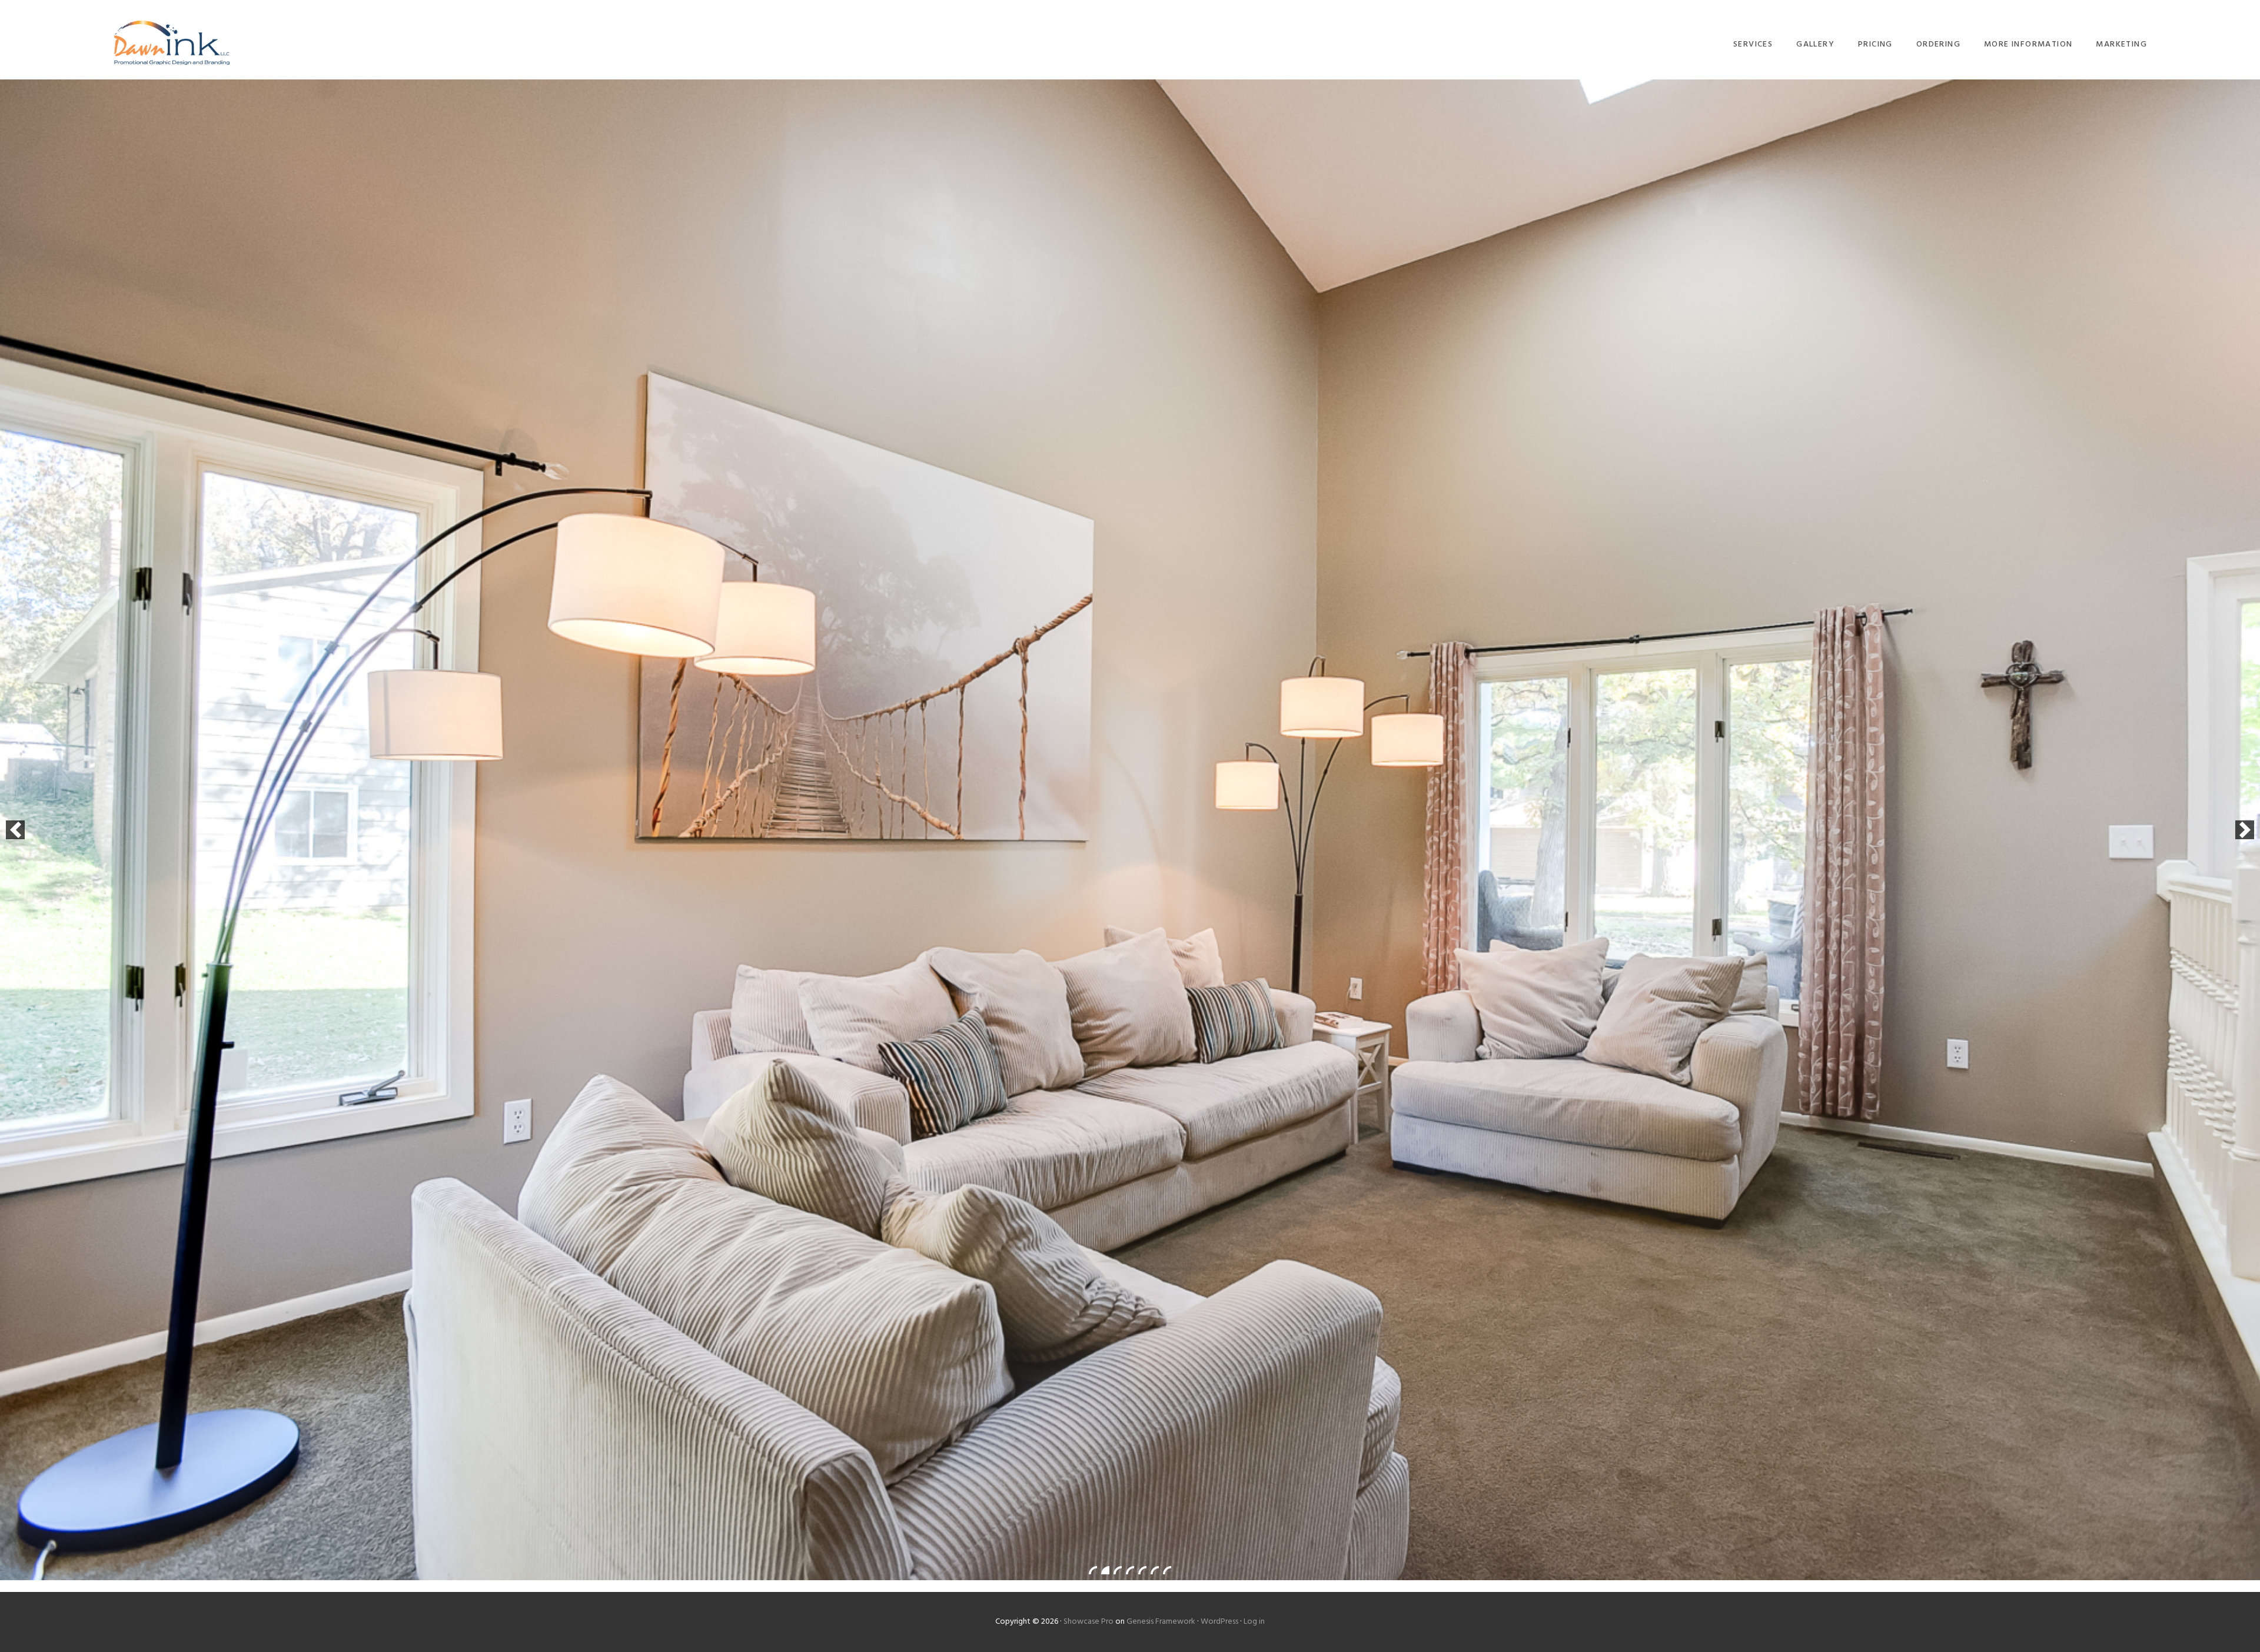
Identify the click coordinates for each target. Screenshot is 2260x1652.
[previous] (15, 830)
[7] (1167, 1570)
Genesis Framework (1161, 1622)
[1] (1093, 1570)
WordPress (1219, 1622)
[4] (1130, 1570)
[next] (2245, 830)
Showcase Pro (1089, 1622)
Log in (1254, 1622)
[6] (1155, 1570)
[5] (1142, 1570)
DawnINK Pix (172, 43)
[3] (1118, 1570)
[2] (1105, 1570)
